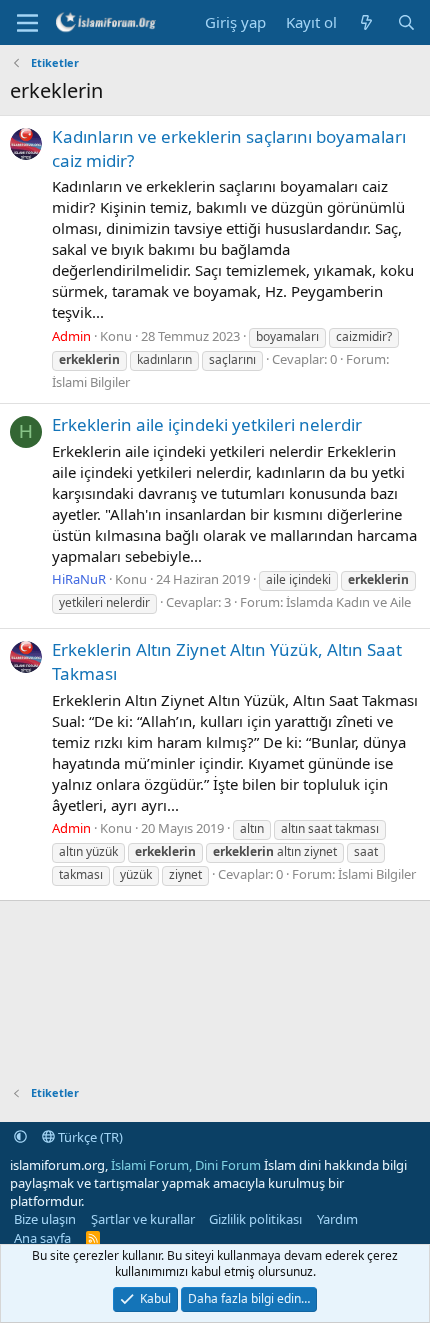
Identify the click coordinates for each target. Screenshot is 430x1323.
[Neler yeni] (366, 22)
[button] (20, 1137)
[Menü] (27, 23)
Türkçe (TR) (89, 1137)
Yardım (337, 1219)
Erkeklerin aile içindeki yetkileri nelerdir (207, 424)
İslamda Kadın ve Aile (348, 602)
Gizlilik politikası (255, 1219)
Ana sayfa (42, 1238)
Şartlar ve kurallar (143, 1219)
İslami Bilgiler (91, 382)
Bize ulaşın (45, 1219)
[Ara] (406, 22)
